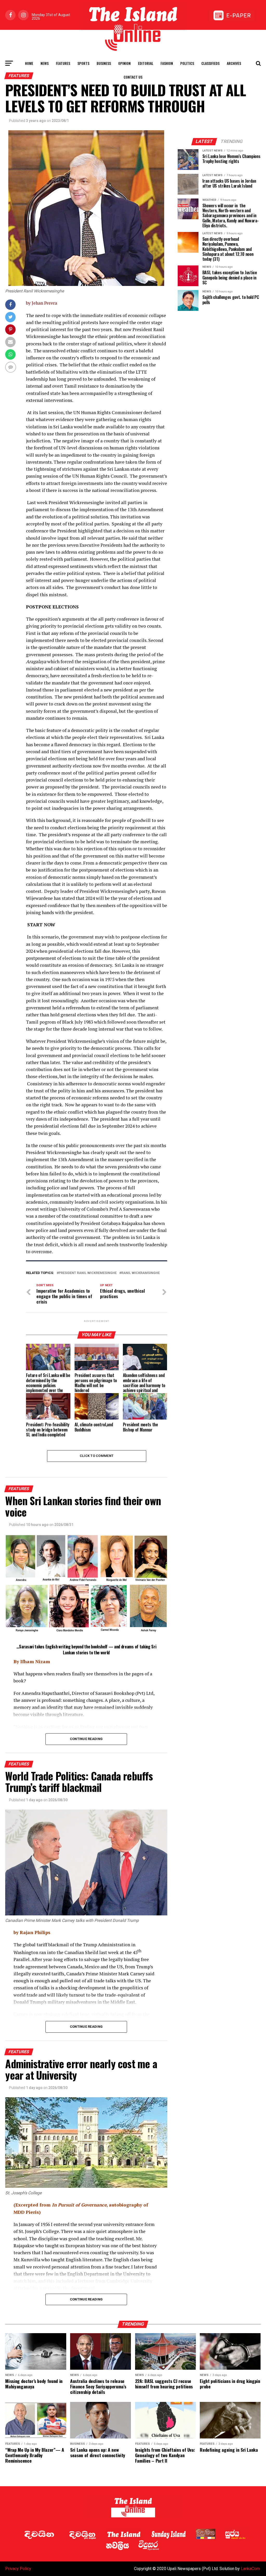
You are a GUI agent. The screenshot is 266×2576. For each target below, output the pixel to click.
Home (29, 63)
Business (104, 63)
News (45, 63)
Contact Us (133, 77)
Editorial (146, 63)
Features (63, 63)
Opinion (124, 63)
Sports (83, 63)
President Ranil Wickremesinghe (88, 1273)
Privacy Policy (18, 2569)
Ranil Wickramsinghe (141, 1273)
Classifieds (210, 63)
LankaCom (250, 2569)
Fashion (167, 63)
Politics (187, 63)
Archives (234, 63)
